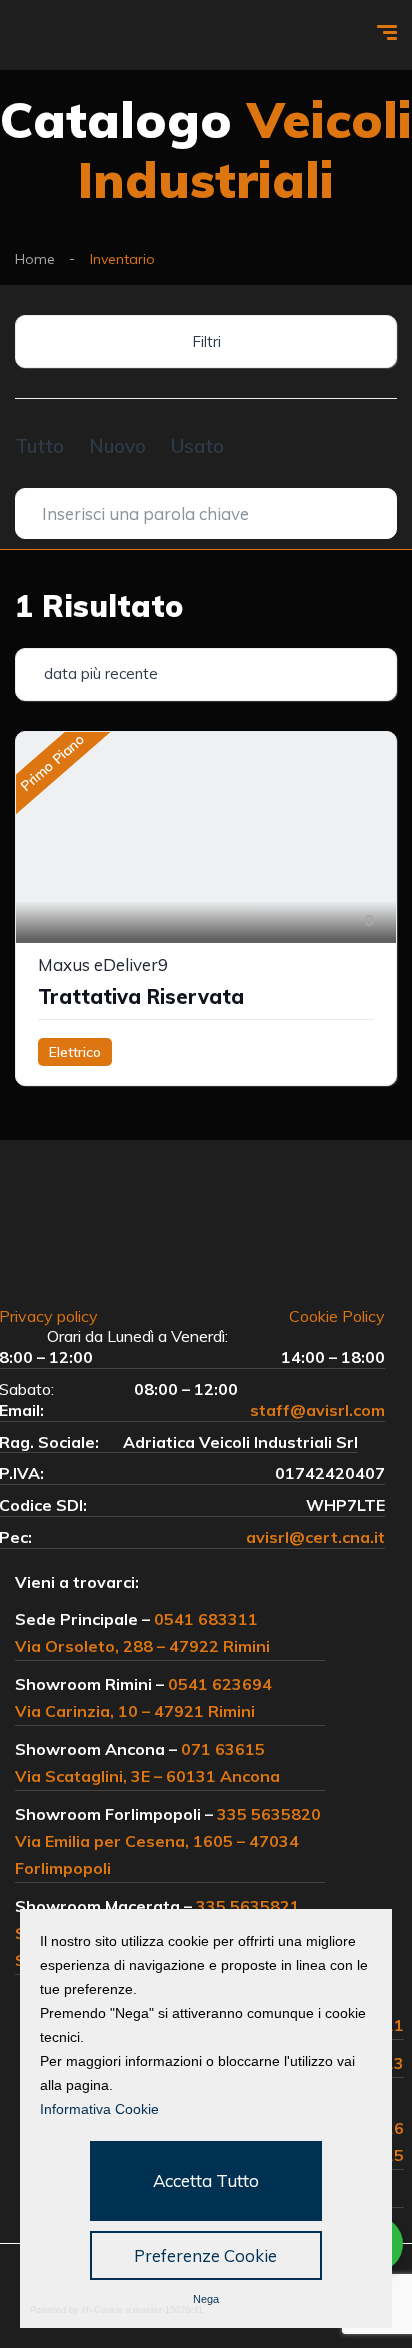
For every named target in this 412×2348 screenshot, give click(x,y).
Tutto (39, 446)
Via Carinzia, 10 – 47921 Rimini (135, 1711)
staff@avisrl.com (317, 1410)
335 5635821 (248, 1906)
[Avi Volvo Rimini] (68, 35)
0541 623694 (220, 1684)
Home (35, 259)
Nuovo (117, 446)
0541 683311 (206, 1619)
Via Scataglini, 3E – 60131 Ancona (147, 1776)
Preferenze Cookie (205, 2255)
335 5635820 (269, 1814)
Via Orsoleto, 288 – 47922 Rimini (142, 1646)
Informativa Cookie (99, 2109)
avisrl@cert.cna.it (315, 1537)
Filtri (206, 341)
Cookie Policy (337, 1316)
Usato (197, 446)
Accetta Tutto (206, 2180)
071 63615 (223, 1749)
